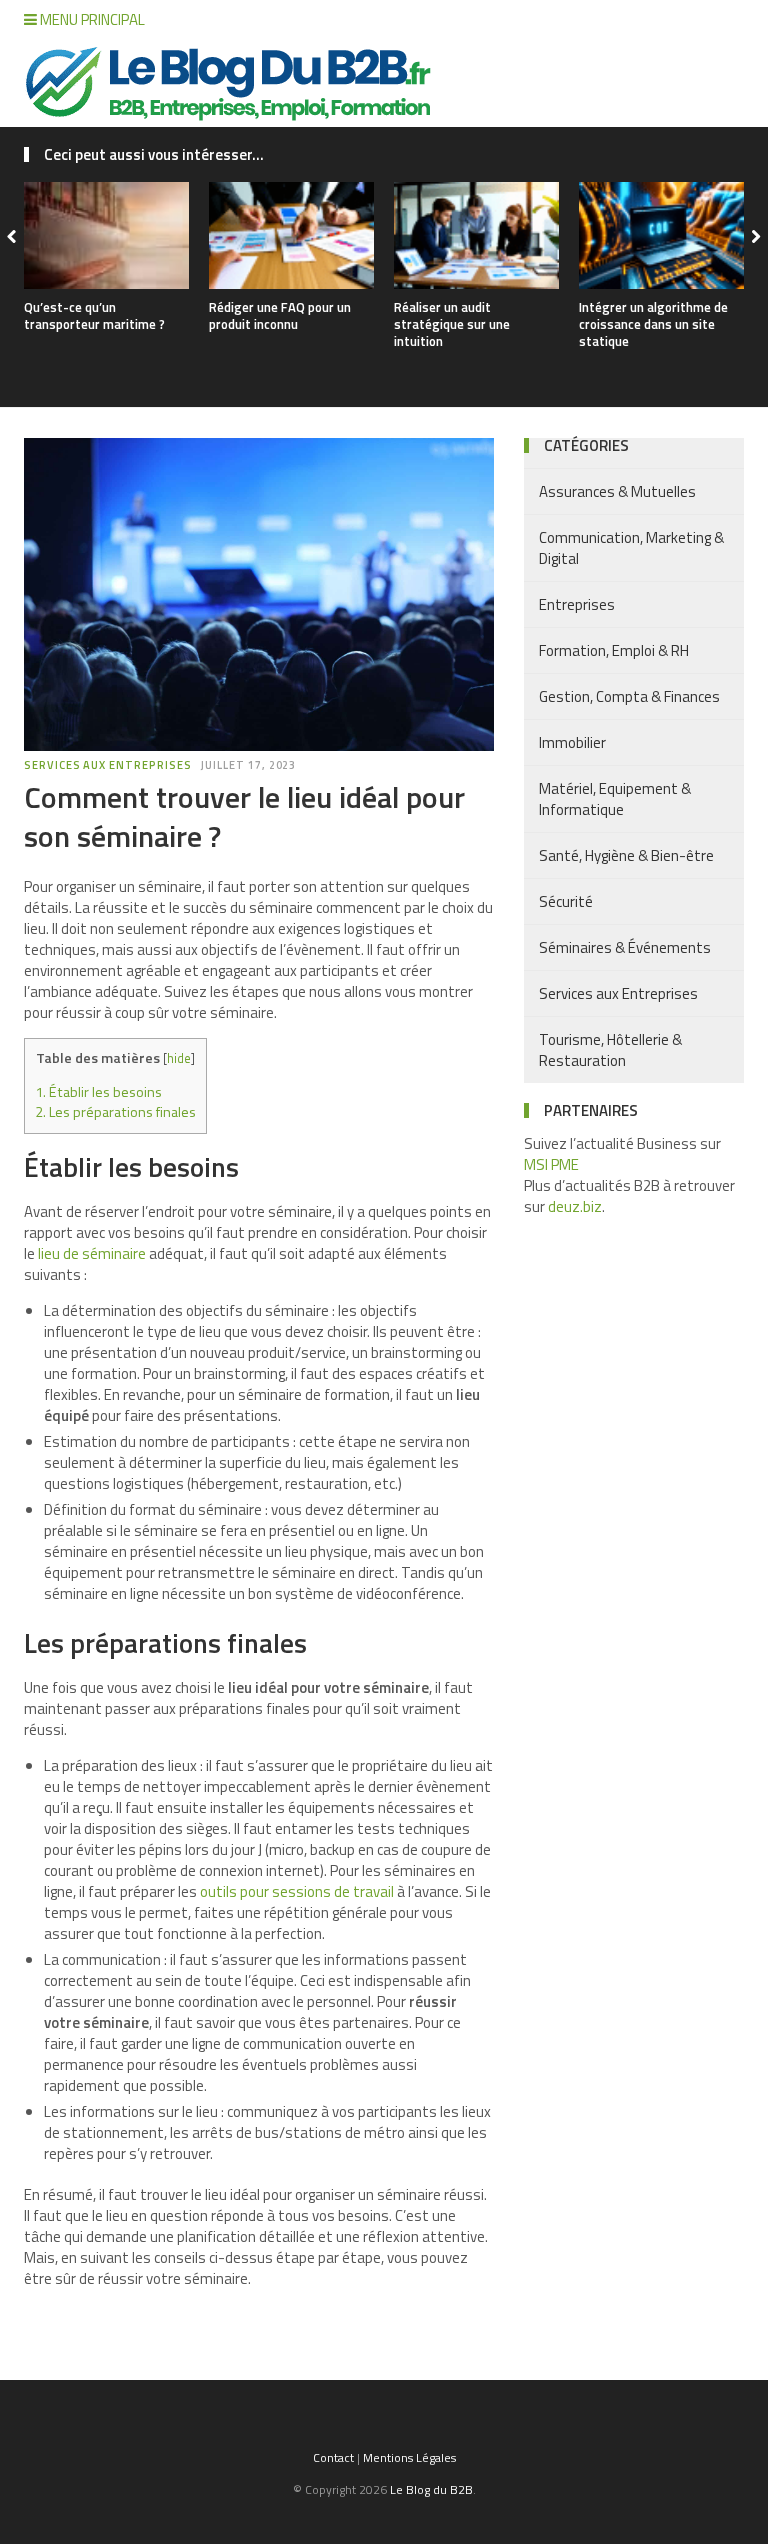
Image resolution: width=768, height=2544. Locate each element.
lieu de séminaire (92, 1253)
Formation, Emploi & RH (614, 650)
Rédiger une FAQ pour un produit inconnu (280, 315)
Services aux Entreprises (107, 765)
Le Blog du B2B (431, 2489)
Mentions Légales (409, 2457)
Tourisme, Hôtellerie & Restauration (610, 1050)
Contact (333, 2457)
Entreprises (577, 604)
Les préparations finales (115, 1112)
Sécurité (566, 901)
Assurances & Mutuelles (617, 491)
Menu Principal (91, 19)
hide (179, 1058)
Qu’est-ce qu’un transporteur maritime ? (94, 315)
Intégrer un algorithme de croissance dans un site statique (653, 324)
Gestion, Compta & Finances (629, 696)
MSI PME (551, 1164)
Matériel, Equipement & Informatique (615, 799)
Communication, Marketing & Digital (631, 548)
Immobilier (572, 742)
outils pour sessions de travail (297, 1891)
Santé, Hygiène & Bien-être (626, 855)
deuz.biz (575, 1206)
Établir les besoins (98, 1092)
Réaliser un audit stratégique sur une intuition (452, 324)
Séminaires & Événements (625, 947)
